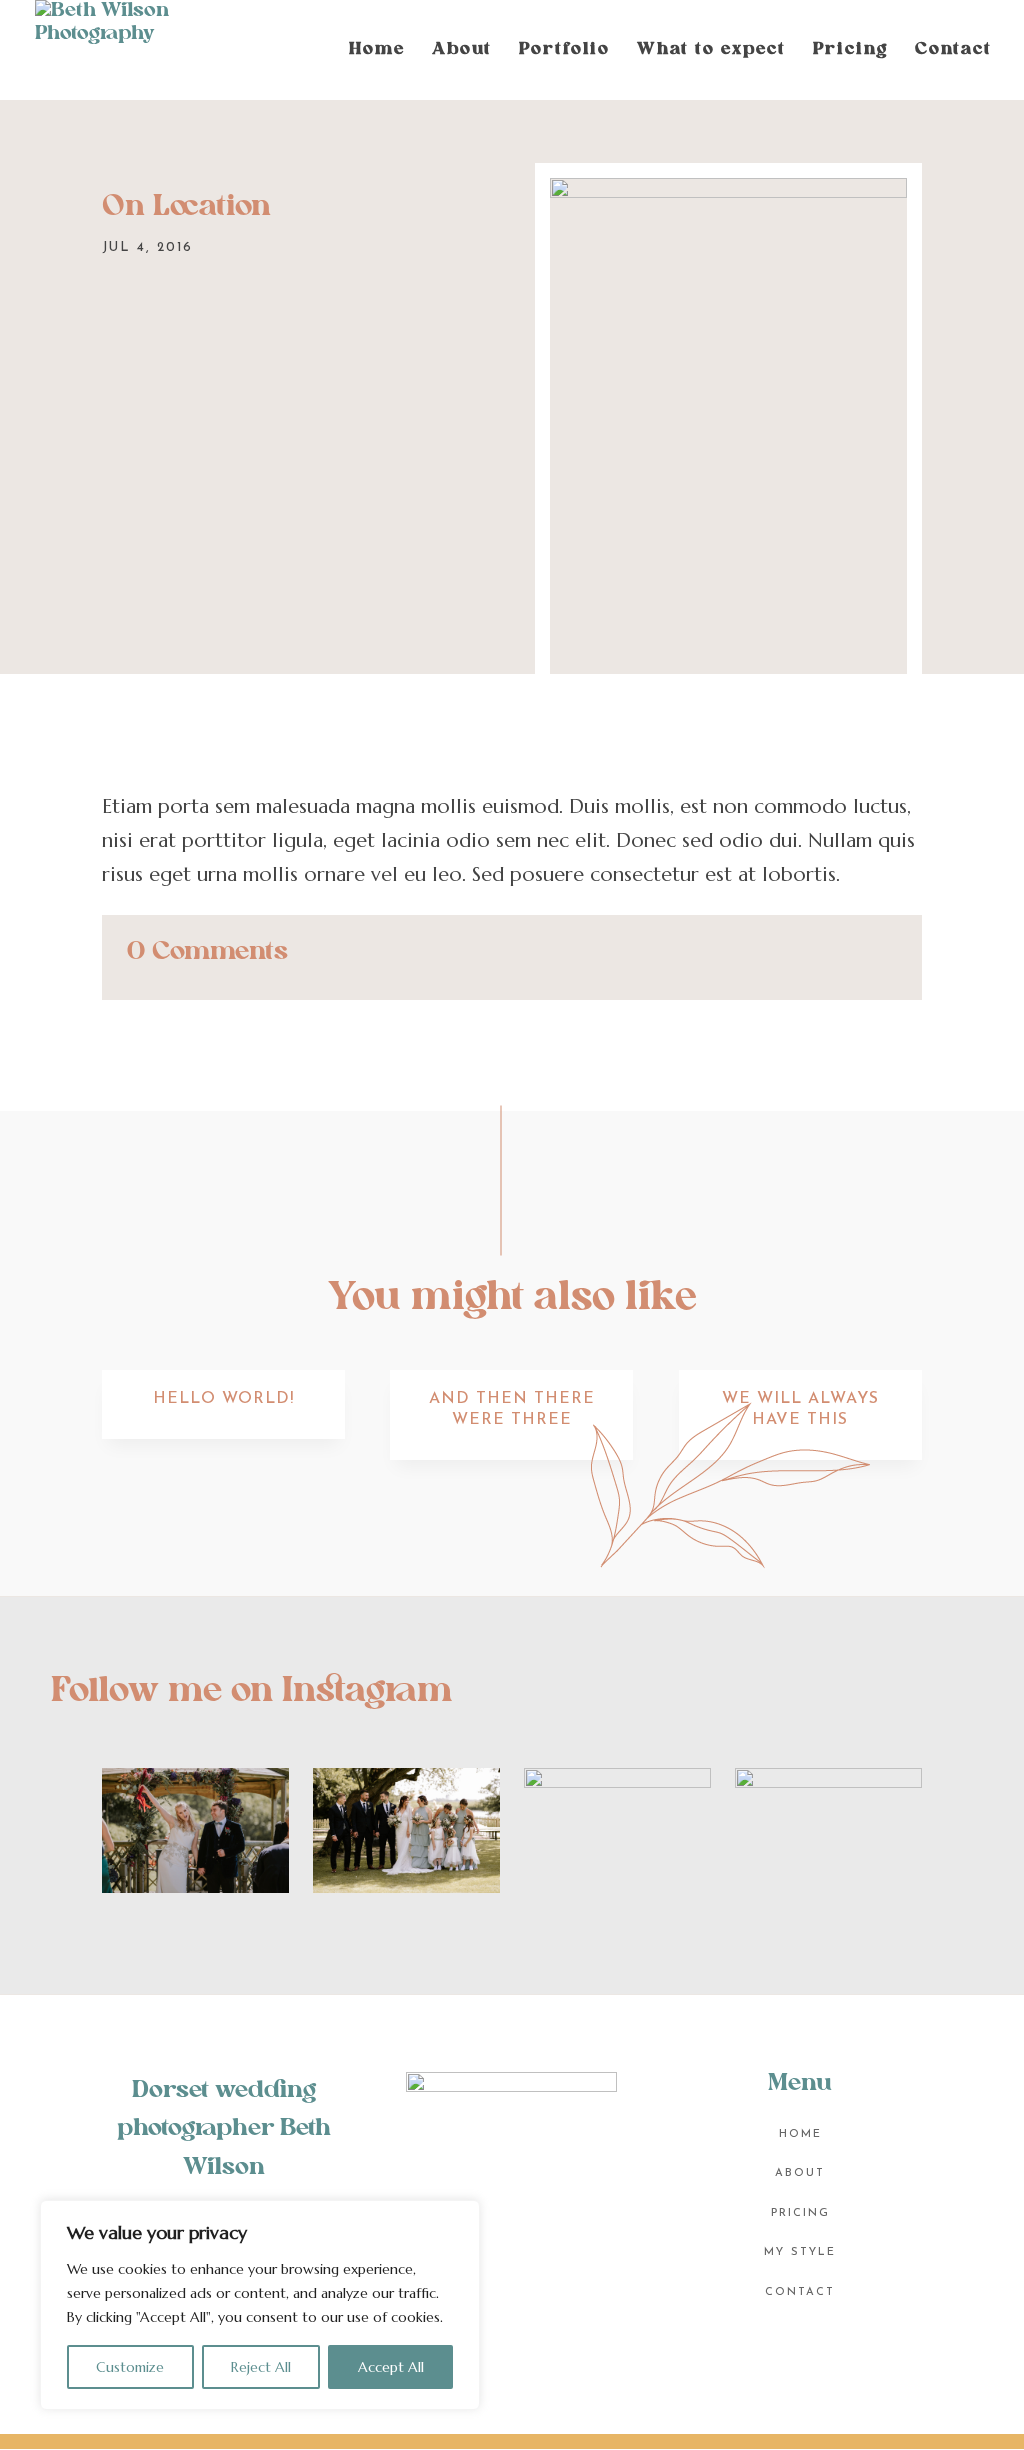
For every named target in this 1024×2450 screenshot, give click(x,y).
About (462, 50)
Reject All (261, 2367)
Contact (953, 50)
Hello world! (223, 1399)
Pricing (850, 50)
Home (377, 50)
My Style (800, 2252)
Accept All (391, 2367)
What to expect (711, 50)
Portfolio (564, 50)
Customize (130, 2367)
